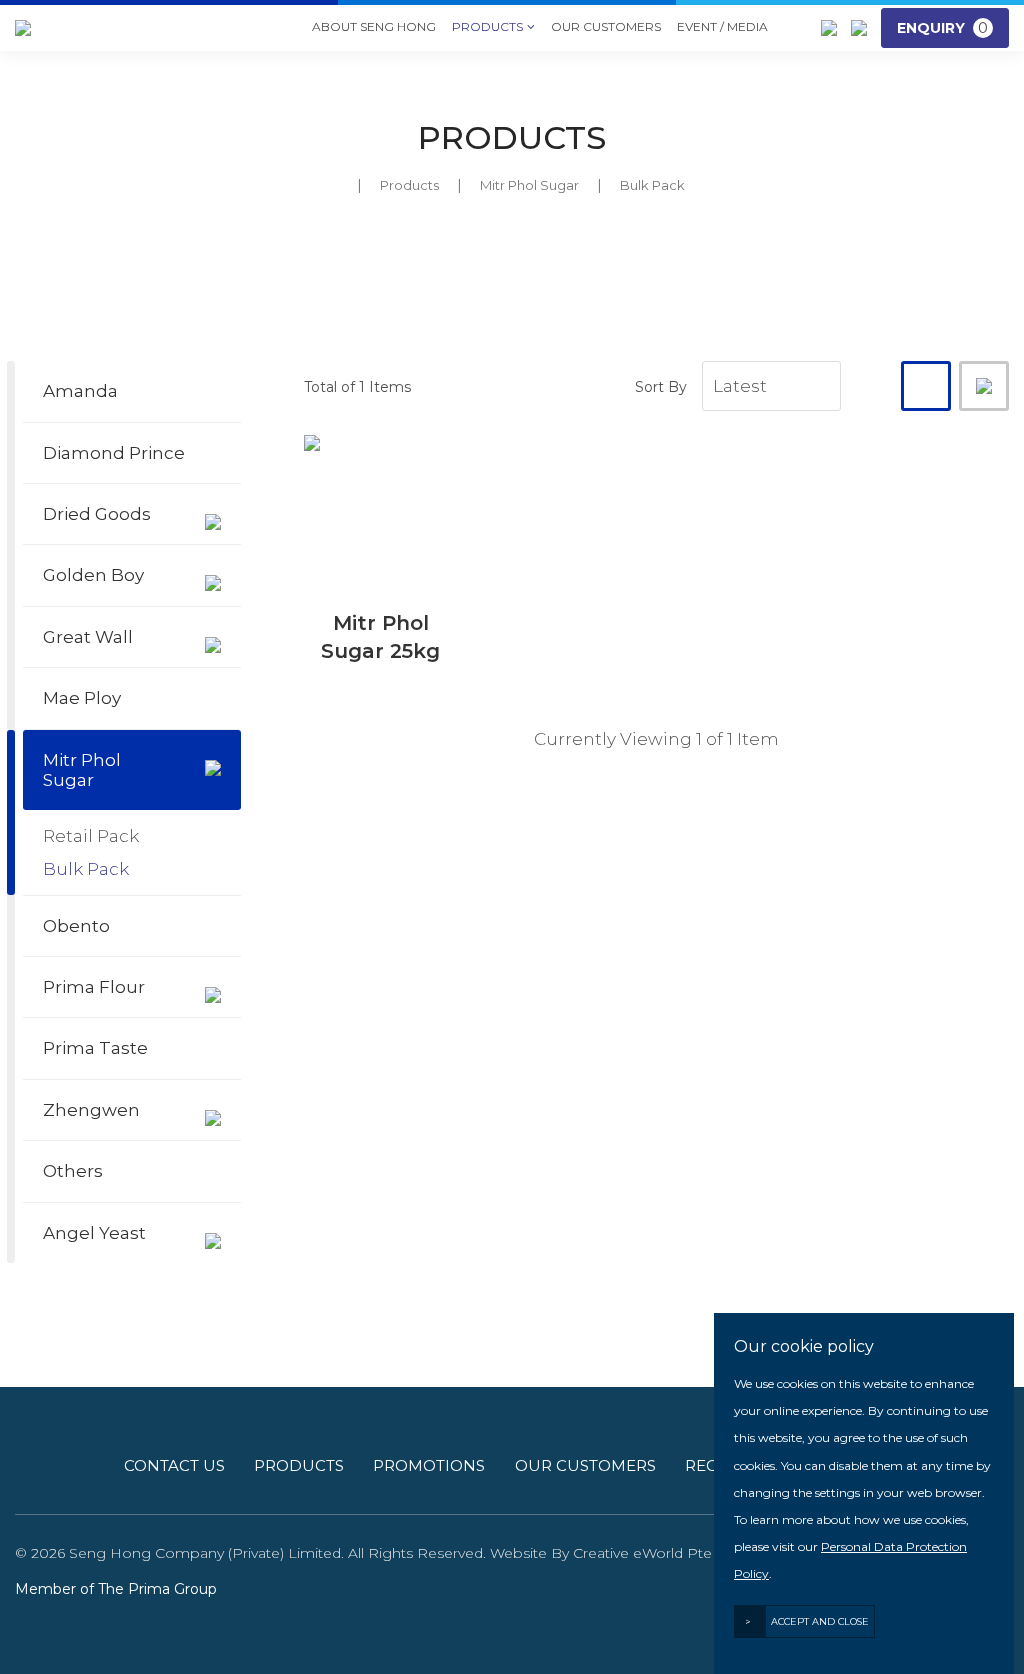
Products (493, 26)
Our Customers (606, 26)
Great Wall (88, 637)
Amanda (80, 391)
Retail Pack (91, 836)
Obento (76, 926)
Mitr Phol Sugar (82, 770)
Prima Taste (95, 1048)
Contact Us (174, 1465)
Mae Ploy (82, 698)
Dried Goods (97, 514)
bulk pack (652, 185)
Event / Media (722, 26)
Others (73, 1171)
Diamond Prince (114, 453)
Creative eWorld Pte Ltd (656, 1553)
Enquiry (942, 27)
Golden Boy (93, 575)
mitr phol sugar (529, 185)
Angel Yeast (94, 1233)
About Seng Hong (374, 26)
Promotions (429, 1465)
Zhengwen (91, 1110)
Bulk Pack (86, 869)
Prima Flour (94, 987)
